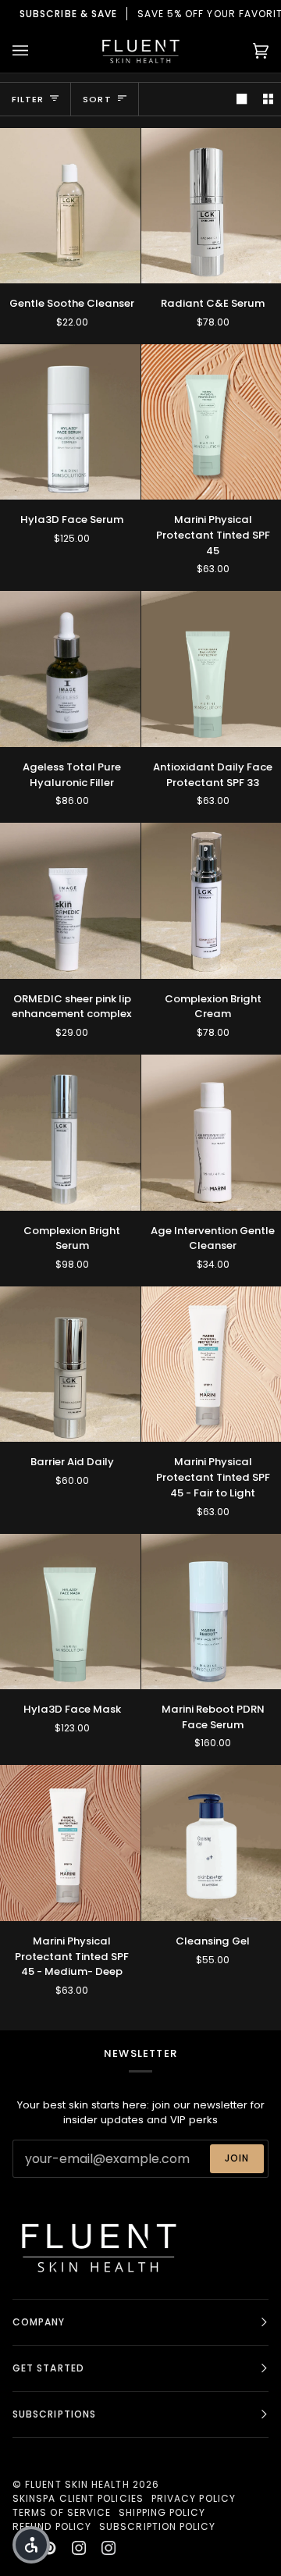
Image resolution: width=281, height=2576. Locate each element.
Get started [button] (48, 2368)
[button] (31, 2545)
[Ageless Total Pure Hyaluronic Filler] (70, 669)
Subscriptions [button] (54, 2414)
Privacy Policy (194, 2498)
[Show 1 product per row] (242, 99)
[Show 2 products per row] (268, 99)
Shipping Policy (162, 2512)
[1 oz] (70, 669)
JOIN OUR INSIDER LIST (142, 14)
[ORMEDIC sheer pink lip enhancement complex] (70, 900)
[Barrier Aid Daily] (70, 1364)
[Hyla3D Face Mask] (70, 1612)
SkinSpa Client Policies (78, 2498)
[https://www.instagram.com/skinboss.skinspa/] (108, 2548)
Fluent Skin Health (77, 2484)
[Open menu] (36, 50)
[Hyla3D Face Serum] (70, 422)
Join (237, 2158)
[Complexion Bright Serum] (70, 1132)
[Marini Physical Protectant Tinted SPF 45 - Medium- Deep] (70, 1843)
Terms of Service (62, 2512)
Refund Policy (52, 2526)
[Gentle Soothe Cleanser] (70, 206)
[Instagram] (79, 2548)
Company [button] (39, 2322)
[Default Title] (70, 206)
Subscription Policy (158, 2526)
